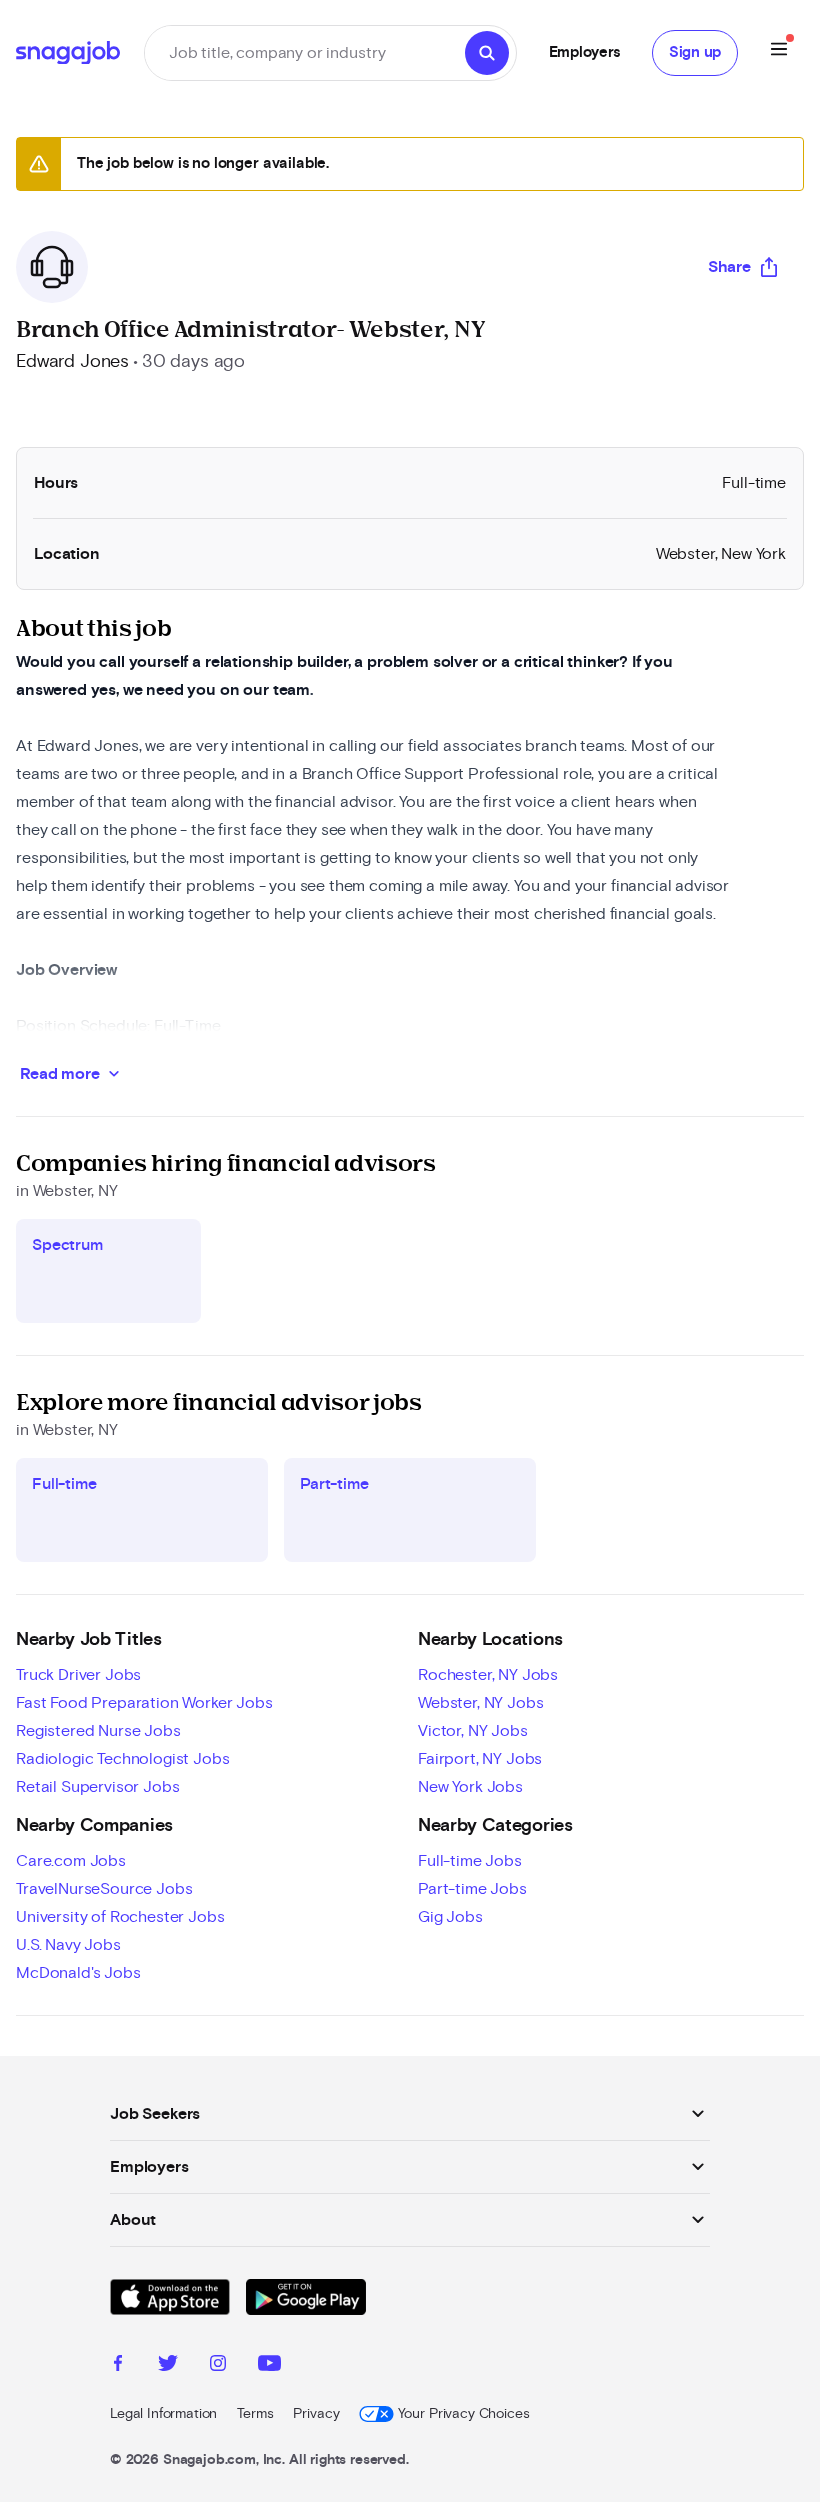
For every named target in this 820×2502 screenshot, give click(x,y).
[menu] (779, 52)
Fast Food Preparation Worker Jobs (144, 1703)
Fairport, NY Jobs (480, 1759)
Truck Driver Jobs (78, 1675)
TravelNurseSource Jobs (104, 1889)
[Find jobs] (487, 53)
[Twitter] (168, 2366)
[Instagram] (218, 2366)
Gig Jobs (450, 1917)
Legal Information (163, 2414)
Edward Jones (72, 362)
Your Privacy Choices (463, 2414)
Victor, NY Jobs (473, 1731)
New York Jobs (470, 1787)
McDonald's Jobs (78, 1973)
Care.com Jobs (71, 1861)
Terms (255, 2414)
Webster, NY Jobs (480, 1703)
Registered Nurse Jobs (98, 1731)
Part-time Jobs (472, 1889)
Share (729, 267)
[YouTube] (269, 2366)
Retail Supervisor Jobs (97, 1787)
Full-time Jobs (470, 1861)
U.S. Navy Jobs (68, 1945)
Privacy (316, 2414)
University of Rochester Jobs (120, 1917)
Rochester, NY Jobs (488, 1675)
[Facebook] (118, 2366)
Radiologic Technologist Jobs (123, 1759)
